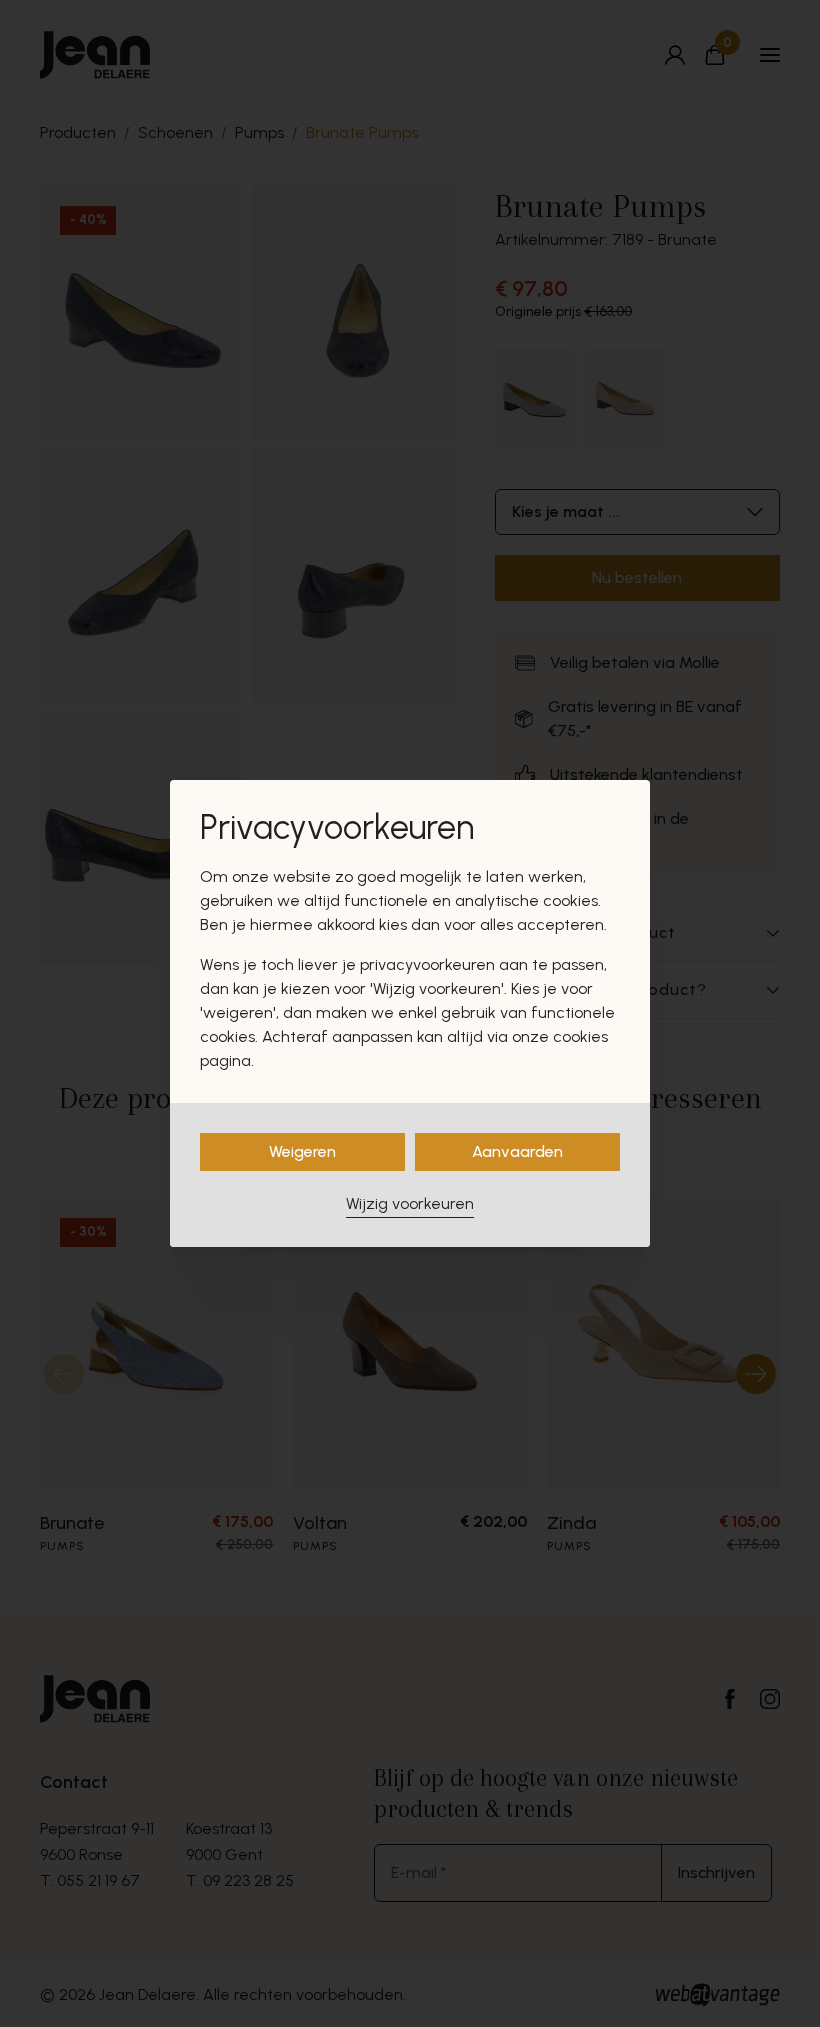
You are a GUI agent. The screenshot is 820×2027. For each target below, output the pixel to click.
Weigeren (302, 1151)
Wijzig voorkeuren (410, 1203)
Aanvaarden (517, 1151)
